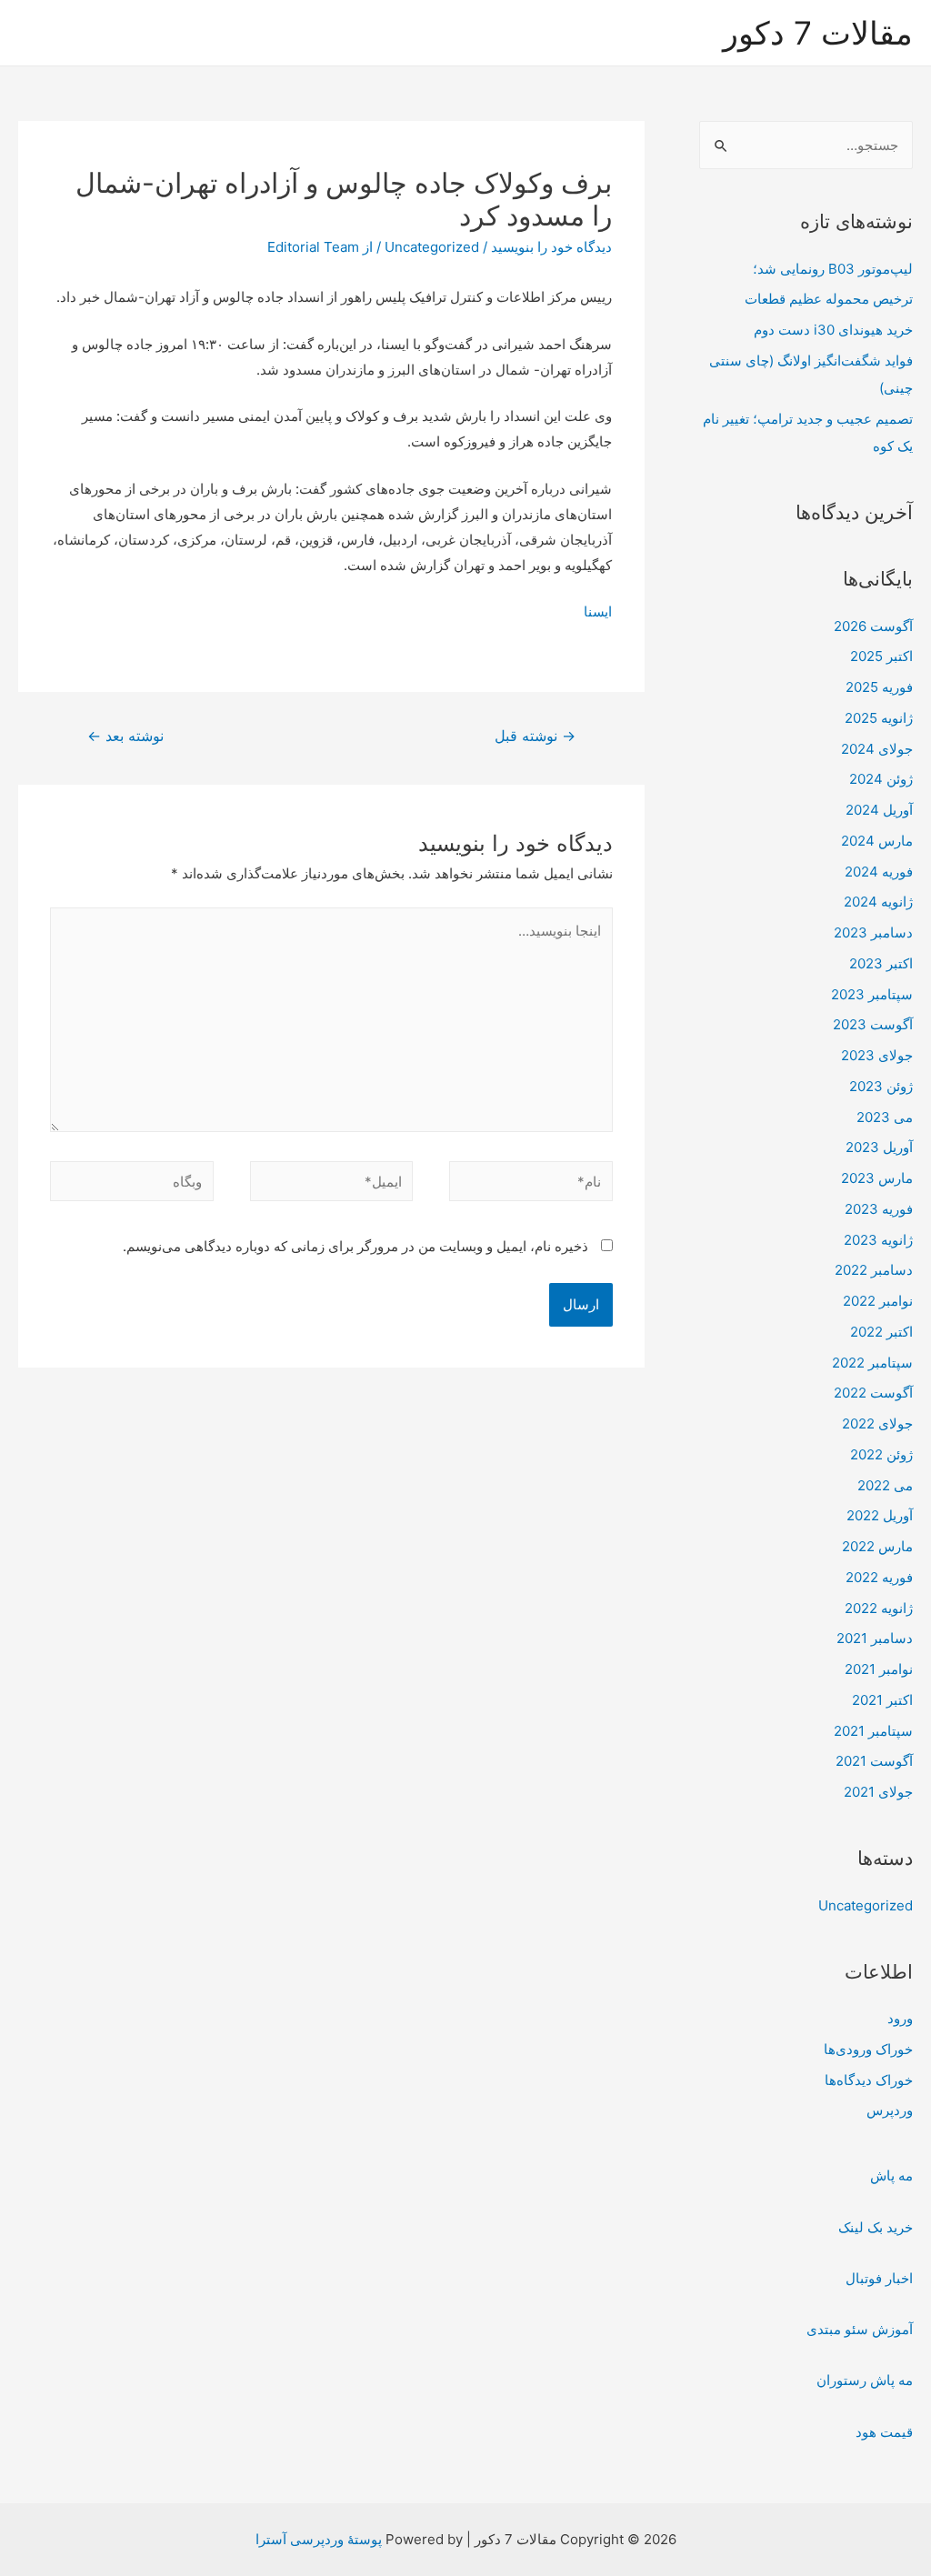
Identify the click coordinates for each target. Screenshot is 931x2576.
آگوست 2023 (873, 1024)
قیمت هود (884, 2432)
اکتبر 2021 (882, 1700)
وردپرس (890, 2110)
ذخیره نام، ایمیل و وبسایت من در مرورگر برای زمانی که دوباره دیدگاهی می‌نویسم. (355, 1246)
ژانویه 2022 (879, 1608)
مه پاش (891, 2175)
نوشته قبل (535, 736)
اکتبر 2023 (881, 963)
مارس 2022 (877, 1546)
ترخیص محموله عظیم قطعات (829, 299)
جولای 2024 (877, 749)
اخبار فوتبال (879, 2278)
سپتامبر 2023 (872, 994)
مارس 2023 (877, 1178)
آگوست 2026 (873, 626)
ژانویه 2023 (878, 1240)
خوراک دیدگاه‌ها (869, 2080)
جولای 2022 (877, 1423)
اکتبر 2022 (881, 1332)
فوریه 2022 (879, 1577)
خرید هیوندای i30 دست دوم (833, 330)
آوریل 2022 (880, 1515)
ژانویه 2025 (879, 718)
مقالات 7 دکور (818, 33)
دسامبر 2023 (873, 932)
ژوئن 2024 (881, 779)
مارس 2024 (877, 841)
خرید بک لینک (876, 2227)
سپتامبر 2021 (873, 1731)
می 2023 (885, 1117)
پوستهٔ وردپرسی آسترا (319, 2539)
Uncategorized (866, 1905)
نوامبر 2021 (879, 1669)
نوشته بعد (125, 736)
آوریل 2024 (879, 810)
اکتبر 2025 (881, 656)
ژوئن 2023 (881, 1086)
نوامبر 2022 (878, 1301)
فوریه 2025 (879, 687)
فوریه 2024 (879, 872)
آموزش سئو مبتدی (860, 2329)
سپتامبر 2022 (872, 1363)
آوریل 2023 (879, 1147)
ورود (900, 2018)
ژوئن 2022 (881, 1454)
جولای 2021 (878, 1792)
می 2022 (885, 1485)
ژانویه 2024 (878, 902)
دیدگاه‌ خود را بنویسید (551, 247)
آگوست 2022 (873, 1393)
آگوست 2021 (874, 1761)
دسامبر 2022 (874, 1270)
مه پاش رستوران (865, 2380)
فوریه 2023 (879, 1209)
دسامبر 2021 (875, 1638)
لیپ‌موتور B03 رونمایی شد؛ (833, 269)
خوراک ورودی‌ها (868, 2049)
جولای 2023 (877, 1055)
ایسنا (598, 611)
